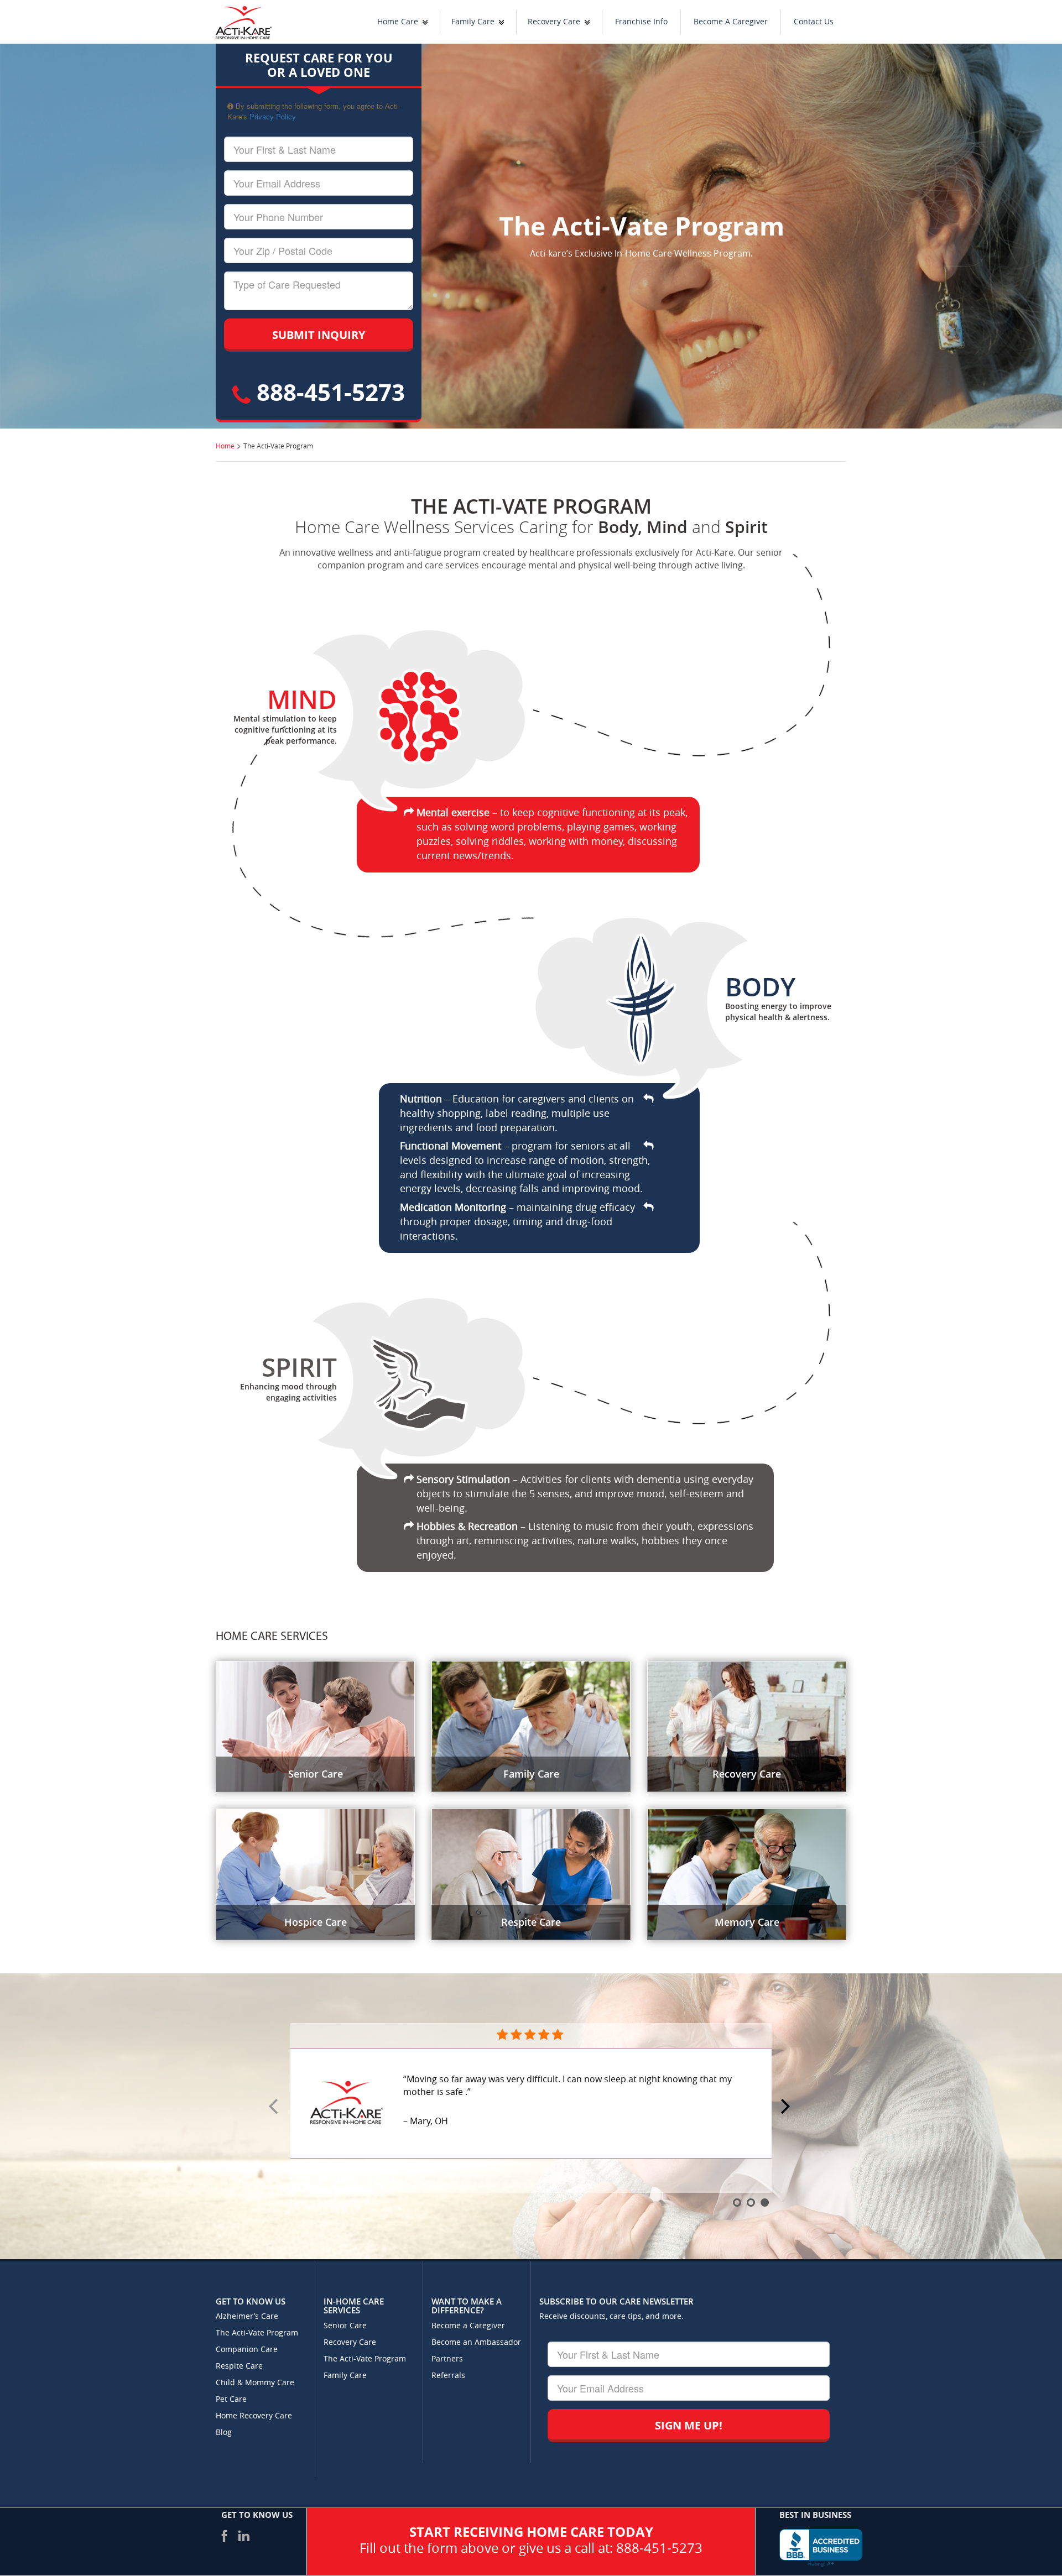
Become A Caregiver (731, 22)
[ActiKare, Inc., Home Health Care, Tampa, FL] (821, 2548)
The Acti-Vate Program (257, 2333)
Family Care (473, 22)
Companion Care (247, 2350)
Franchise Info (641, 22)
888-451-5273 (328, 392)
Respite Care (239, 2366)
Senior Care (345, 2326)
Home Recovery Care (254, 2416)
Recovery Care (554, 22)
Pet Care (231, 2399)
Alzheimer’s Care (247, 2316)
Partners (447, 2359)
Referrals (448, 2376)
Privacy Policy (273, 116)
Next (787, 2107)
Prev (275, 2107)
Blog (224, 2433)
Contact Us (814, 22)
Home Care (398, 22)
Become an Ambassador (476, 2342)
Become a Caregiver (468, 2326)
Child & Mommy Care (255, 2383)
